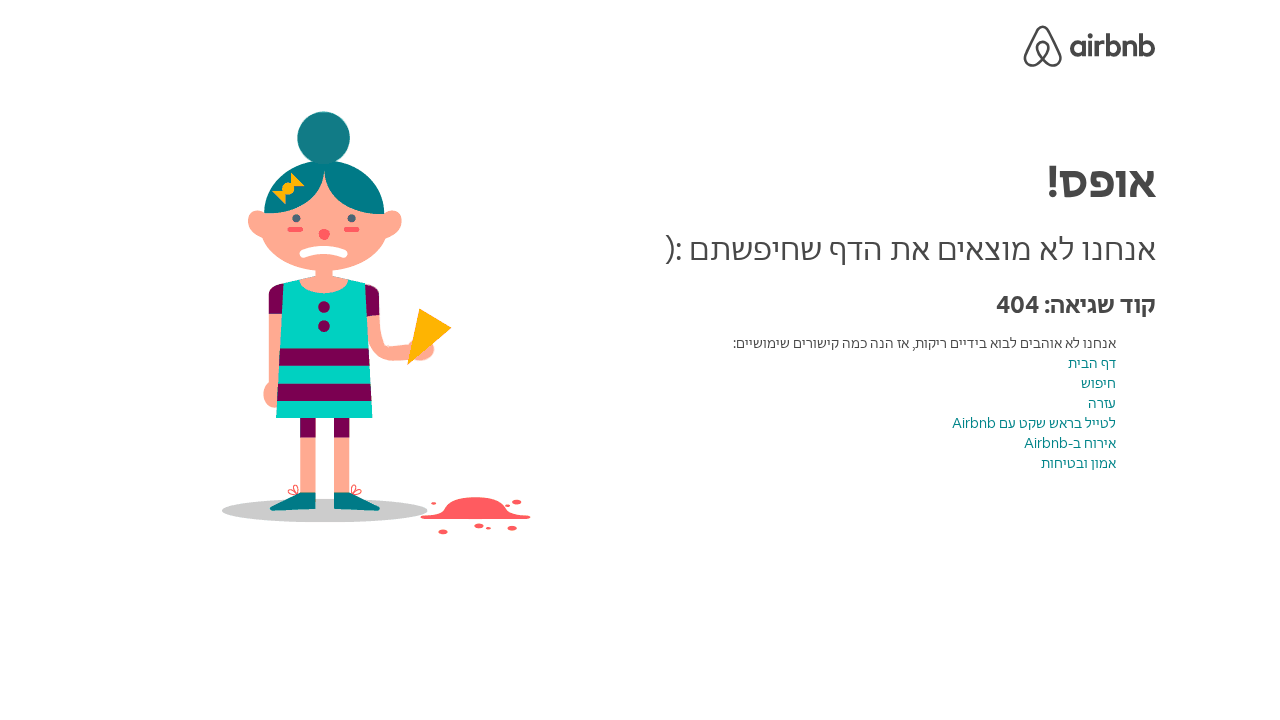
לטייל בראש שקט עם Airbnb (1034, 423)
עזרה (1102, 403)
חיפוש (1098, 383)
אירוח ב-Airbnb (1070, 443)
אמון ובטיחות (1078, 463)
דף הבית (1092, 363)
